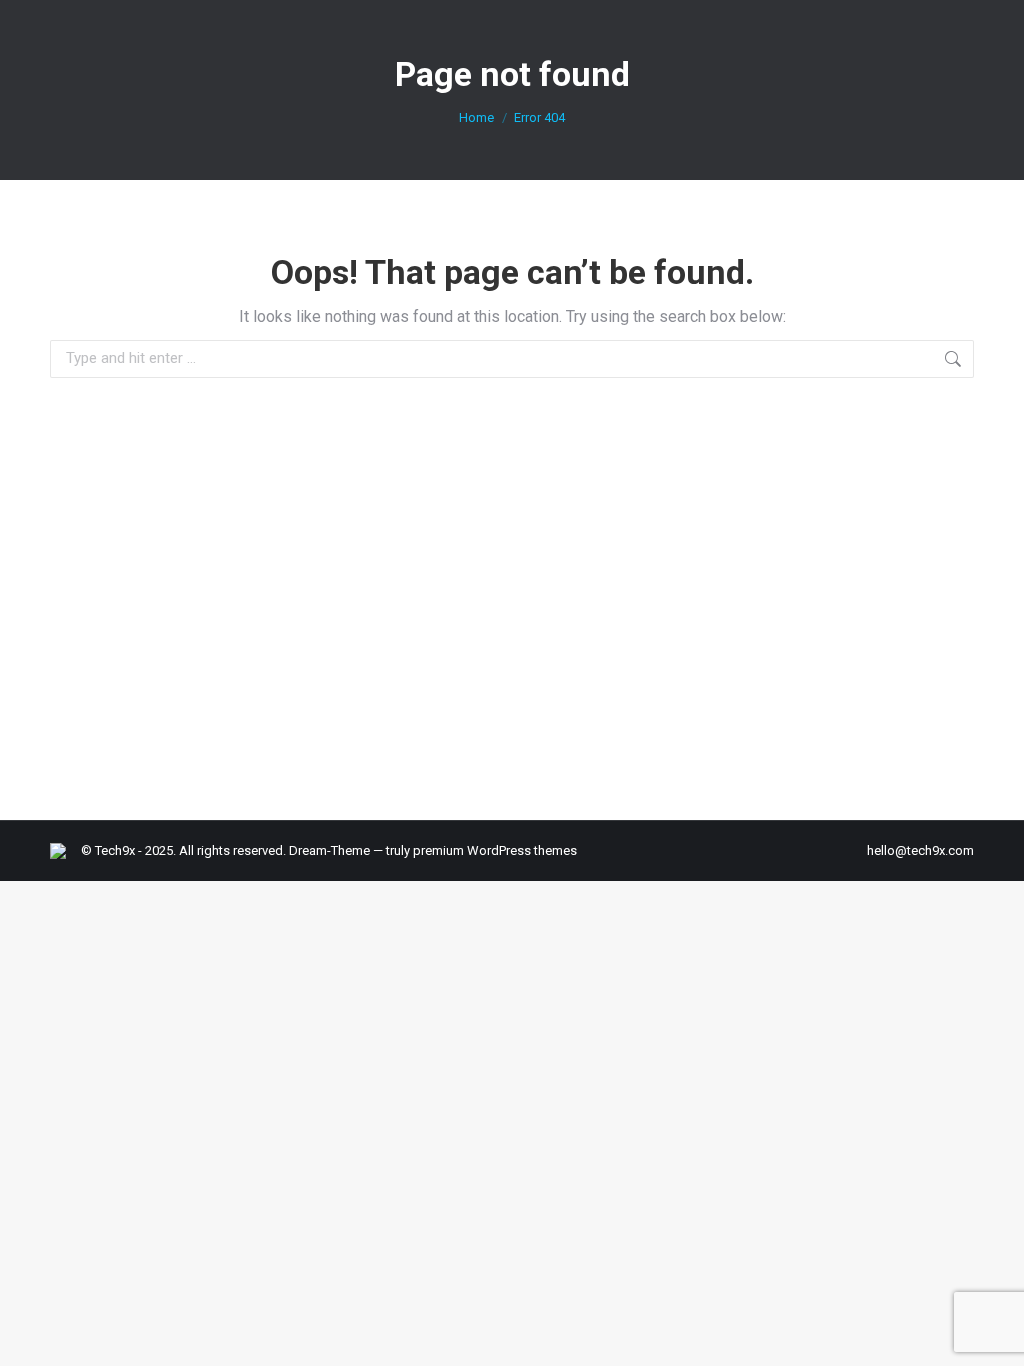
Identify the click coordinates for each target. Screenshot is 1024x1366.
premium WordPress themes (495, 850)
